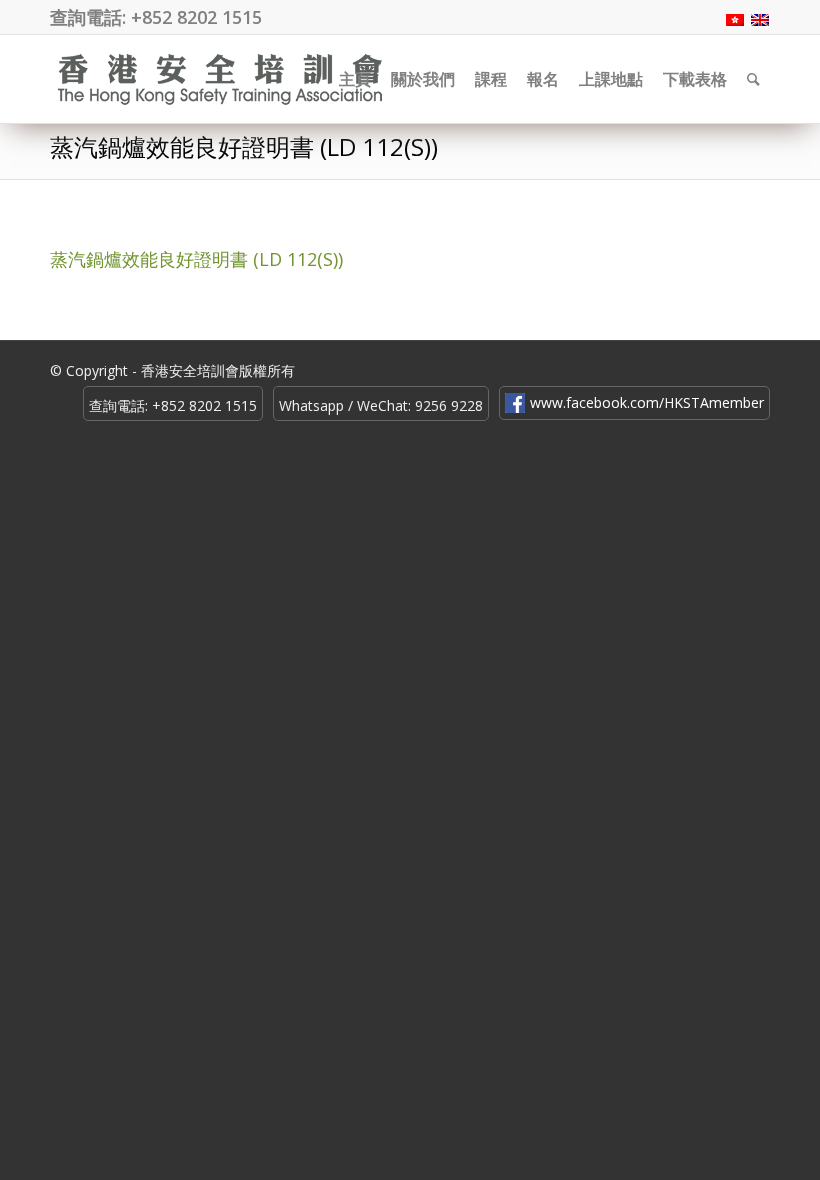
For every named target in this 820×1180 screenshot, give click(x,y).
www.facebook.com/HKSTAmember (647, 402)
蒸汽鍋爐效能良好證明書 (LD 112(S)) (244, 146)
